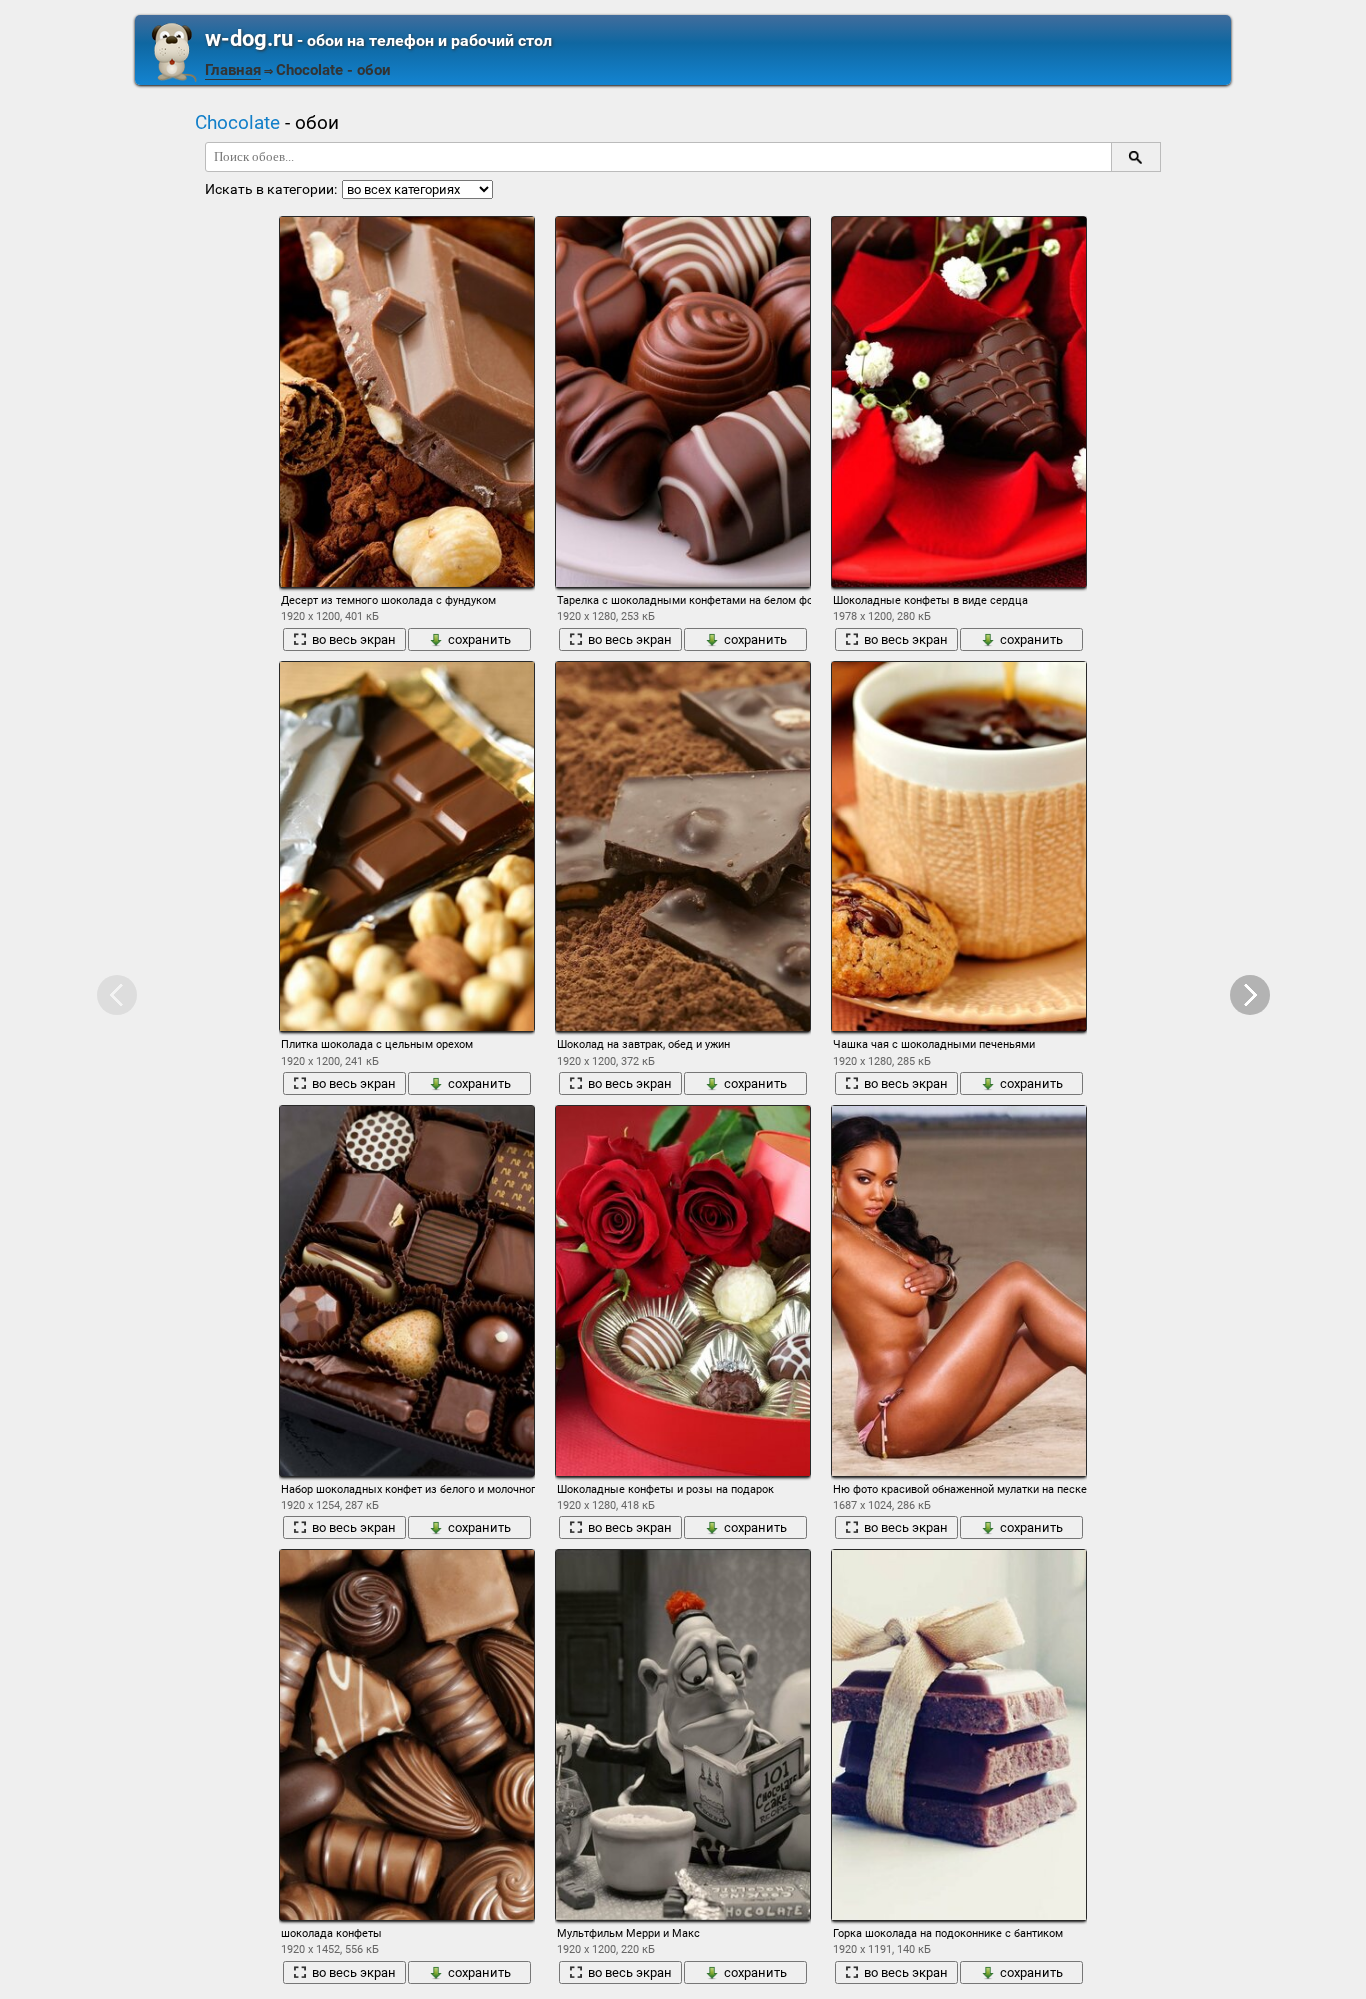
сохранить (479, 639)
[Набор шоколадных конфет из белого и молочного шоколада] (407, 1291)
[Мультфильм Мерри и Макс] (683, 1735)
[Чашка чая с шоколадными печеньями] (959, 847)
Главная (233, 70)
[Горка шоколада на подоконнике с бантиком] (959, 1735)
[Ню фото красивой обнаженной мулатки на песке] (959, 1291)
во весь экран (354, 639)
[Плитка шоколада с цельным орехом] (407, 847)
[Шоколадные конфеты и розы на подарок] (683, 1291)
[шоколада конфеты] (407, 1735)
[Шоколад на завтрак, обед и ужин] (683, 847)
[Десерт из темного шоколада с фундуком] (407, 402)
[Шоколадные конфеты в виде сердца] (959, 402)
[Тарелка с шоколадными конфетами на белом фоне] (683, 402)
